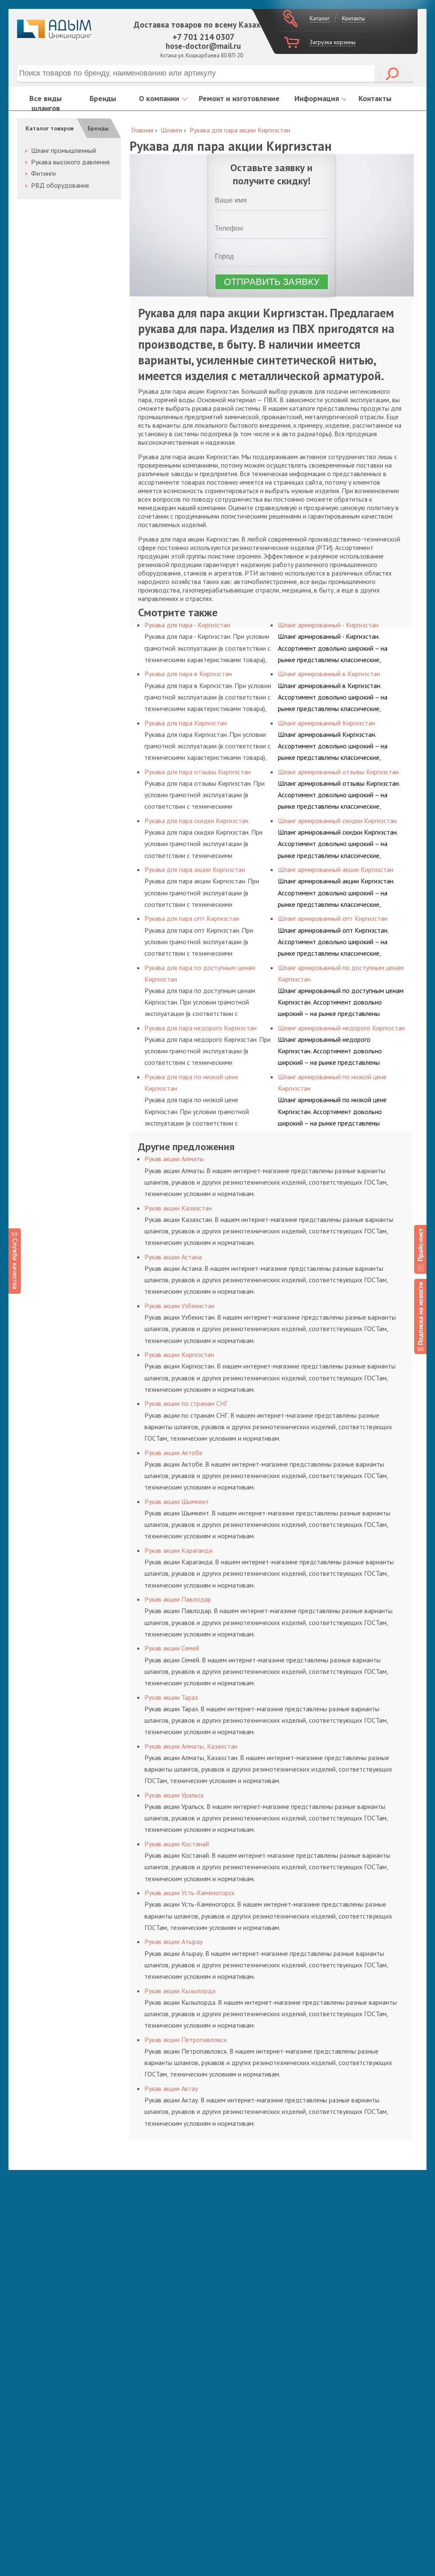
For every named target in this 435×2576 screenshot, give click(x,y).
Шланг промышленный (64, 150)
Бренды (103, 98)
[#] (420, 1249)
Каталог (320, 18)
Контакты (353, 18)
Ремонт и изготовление (239, 98)
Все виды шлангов (45, 103)
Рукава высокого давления (70, 162)
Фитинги (43, 173)
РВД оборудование (60, 185)
